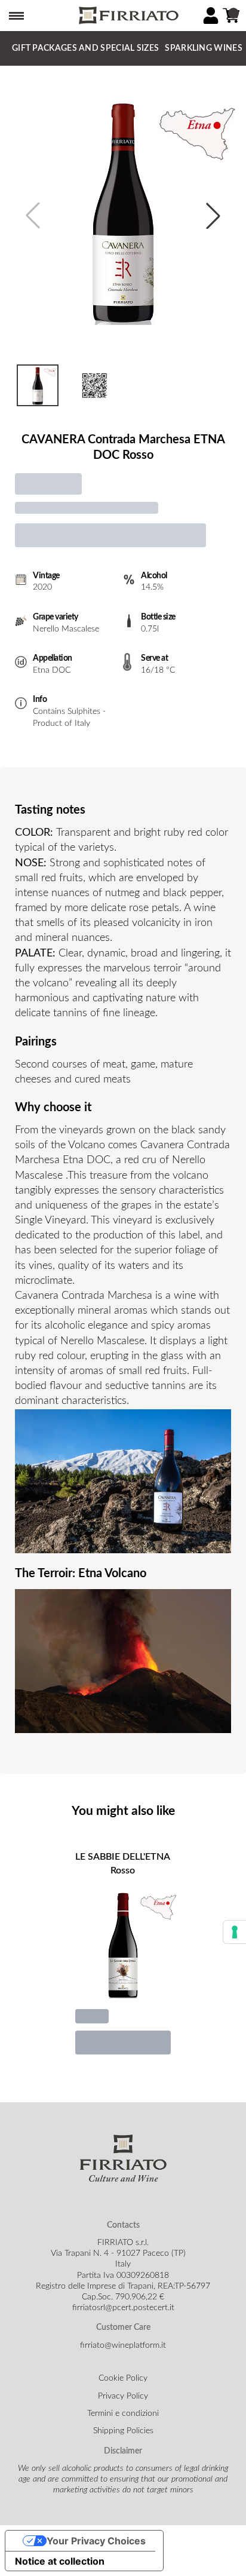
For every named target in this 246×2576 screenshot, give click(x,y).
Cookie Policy (123, 2378)
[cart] (231, 16)
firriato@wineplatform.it (123, 2345)
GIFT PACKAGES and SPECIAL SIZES (85, 48)
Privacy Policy (123, 2396)
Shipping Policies (123, 2431)
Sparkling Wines (204, 48)
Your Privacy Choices (96, 2541)
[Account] (211, 16)
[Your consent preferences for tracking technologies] (235, 1932)
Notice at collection (60, 2561)
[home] (128, 16)
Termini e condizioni (123, 2414)
